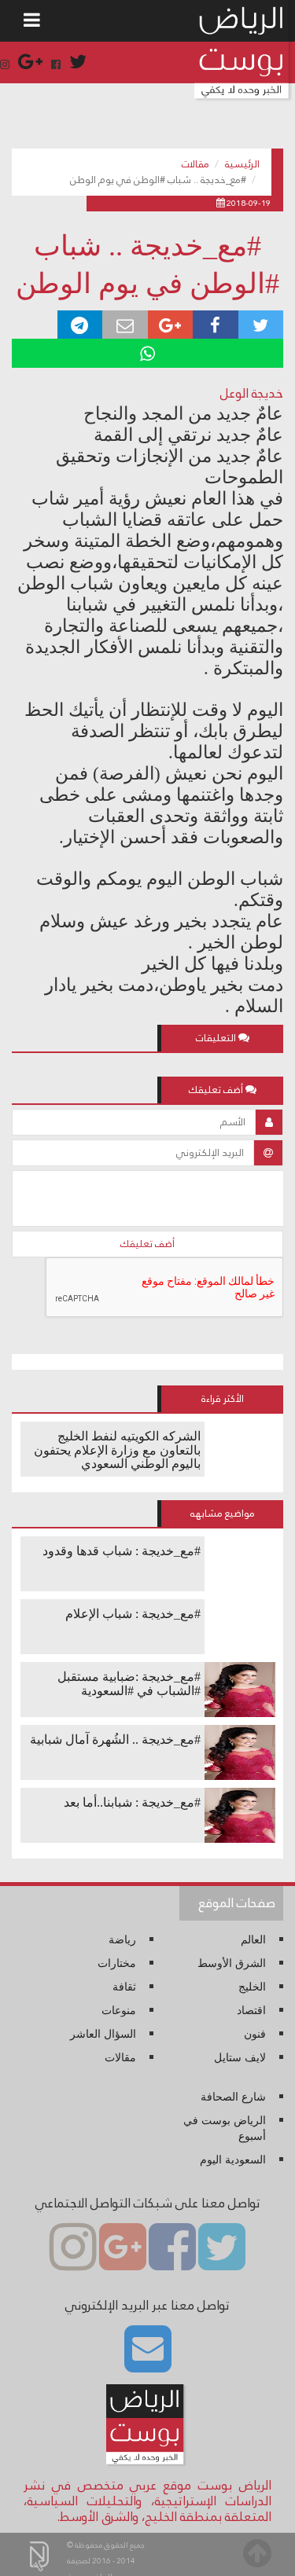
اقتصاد (251, 2011)
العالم (253, 1940)
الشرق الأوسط (232, 1963)
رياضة (122, 1940)
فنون (255, 2034)
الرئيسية (242, 164)
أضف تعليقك (147, 1244)
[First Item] (32, 21)
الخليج (252, 1987)
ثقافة (124, 1987)
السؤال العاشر (103, 2034)
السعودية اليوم (233, 2160)
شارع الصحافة (233, 2097)
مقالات (195, 164)
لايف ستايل (240, 2058)
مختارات (117, 1963)
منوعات (119, 2011)
